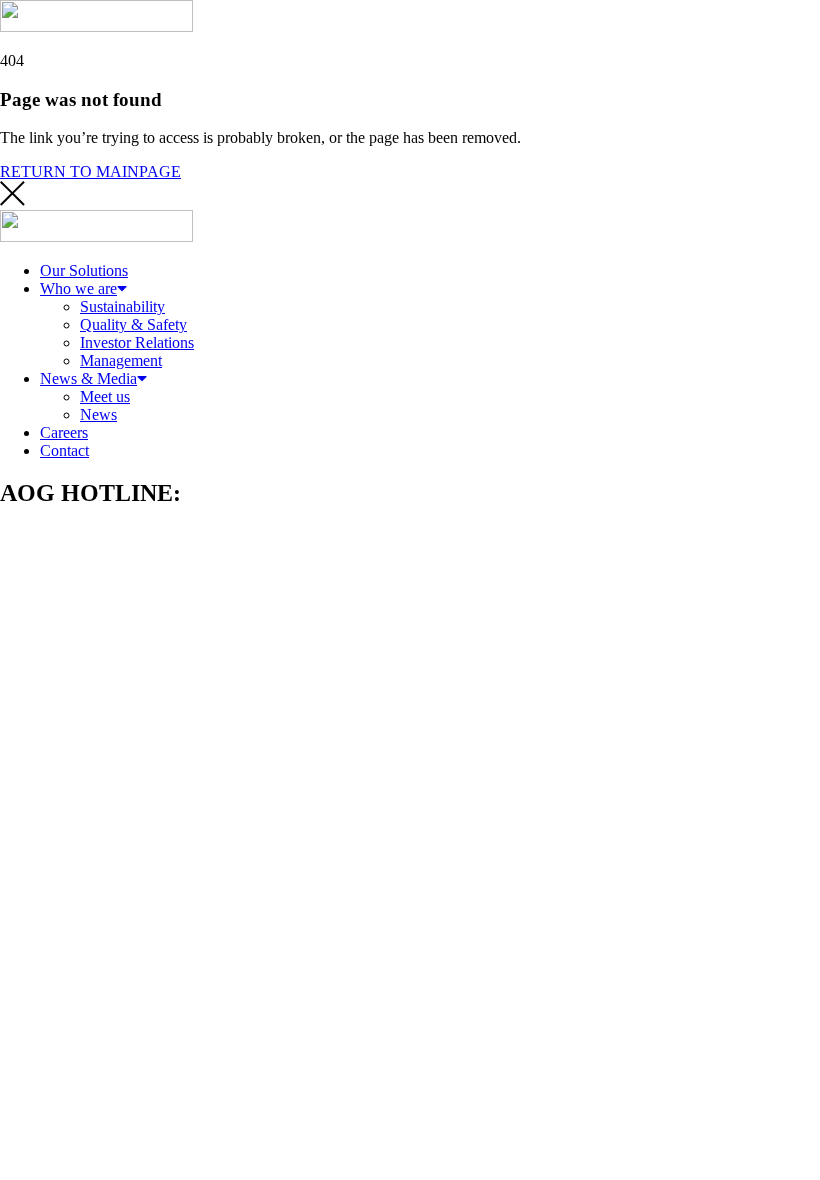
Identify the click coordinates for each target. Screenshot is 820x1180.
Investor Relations (137, 342)
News (98, 414)
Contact (64, 450)
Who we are (78, 288)
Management (121, 360)
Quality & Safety (133, 324)
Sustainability (122, 306)
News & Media (88, 378)
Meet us (105, 396)
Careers (64, 432)
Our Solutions (84, 270)
